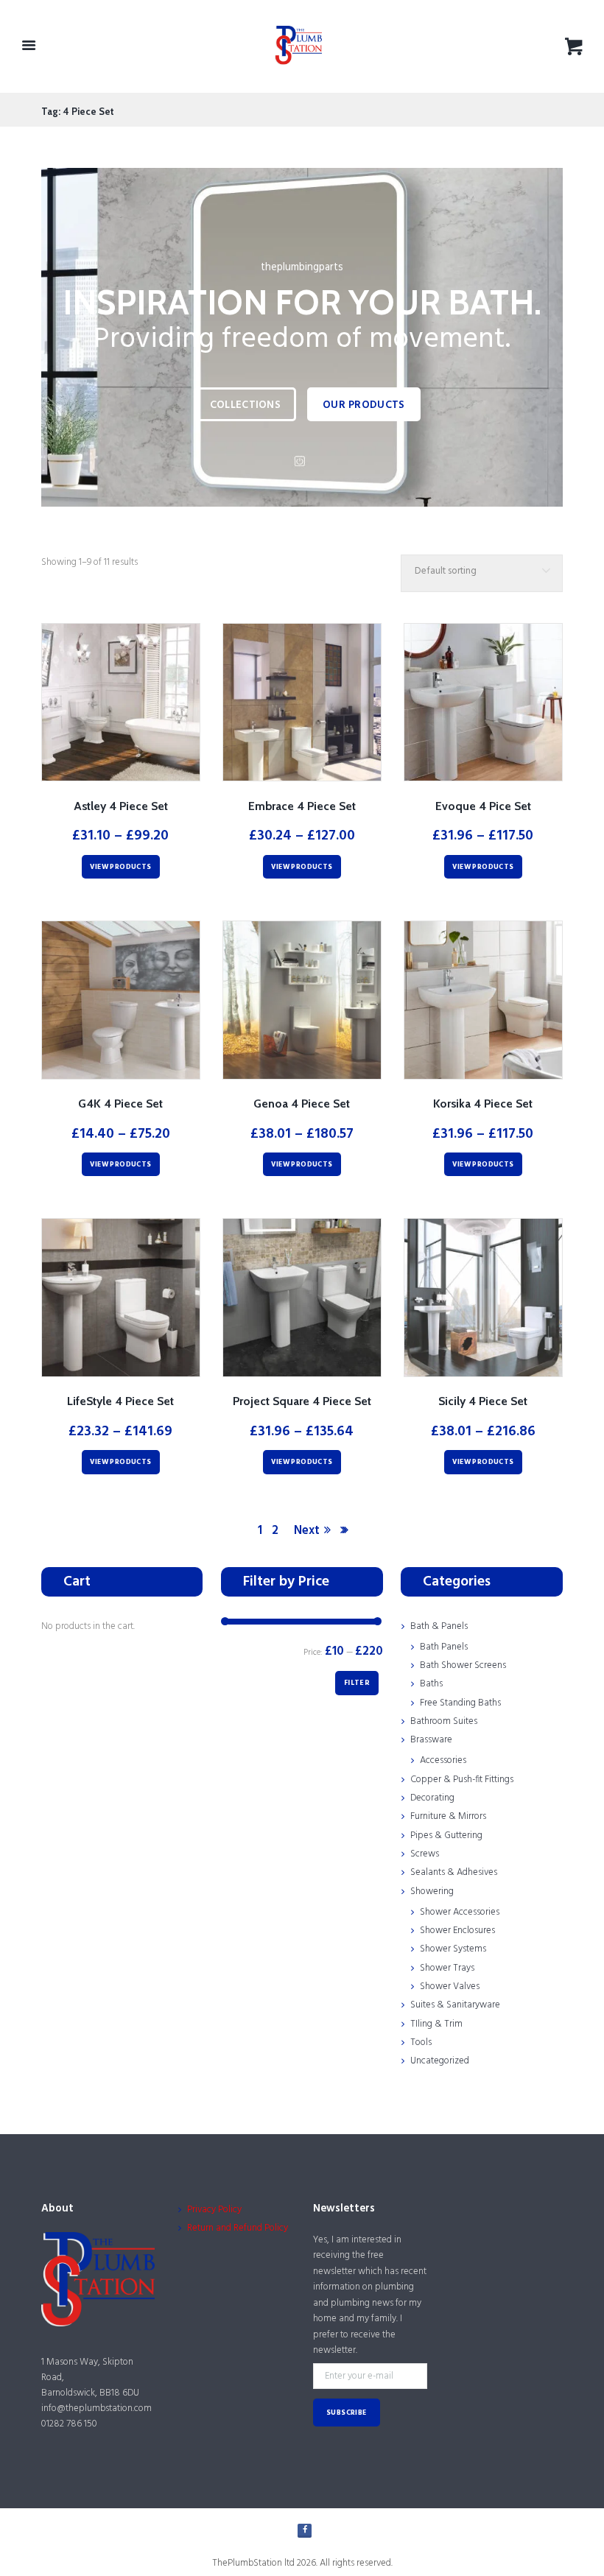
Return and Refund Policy (238, 2228)
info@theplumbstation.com (96, 2408)
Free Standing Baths (460, 1703)
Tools (421, 2042)
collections (245, 405)
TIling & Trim (436, 2024)
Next (307, 1531)
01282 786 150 (69, 2424)
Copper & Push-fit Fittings (462, 1780)
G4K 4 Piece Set (120, 1104)
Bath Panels (444, 1647)
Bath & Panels (439, 1626)
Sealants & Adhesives (454, 1872)
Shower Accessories (460, 1912)
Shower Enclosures (457, 1931)
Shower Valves (450, 1986)
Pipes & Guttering (446, 1836)
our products (364, 405)
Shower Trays (447, 1968)
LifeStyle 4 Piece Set (120, 1401)
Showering (432, 1891)
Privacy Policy (214, 2210)
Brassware (431, 1740)
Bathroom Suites (444, 1721)
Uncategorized (440, 2061)
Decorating (432, 1798)
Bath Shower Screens (463, 1665)
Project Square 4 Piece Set (302, 1401)
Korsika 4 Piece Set (483, 1104)
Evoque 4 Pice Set (483, 806)
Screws (425, 1854)
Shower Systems (453, 1949)
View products (120, 867)
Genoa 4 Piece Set (302, 1104)
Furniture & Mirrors (448, 1816)
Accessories (443, 1760)
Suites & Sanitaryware (455, 2005)
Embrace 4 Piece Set (302, 806)
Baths (431, 1684)
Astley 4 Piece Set (121, 806)
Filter (357, 1683)
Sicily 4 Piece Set (483, 1401)
